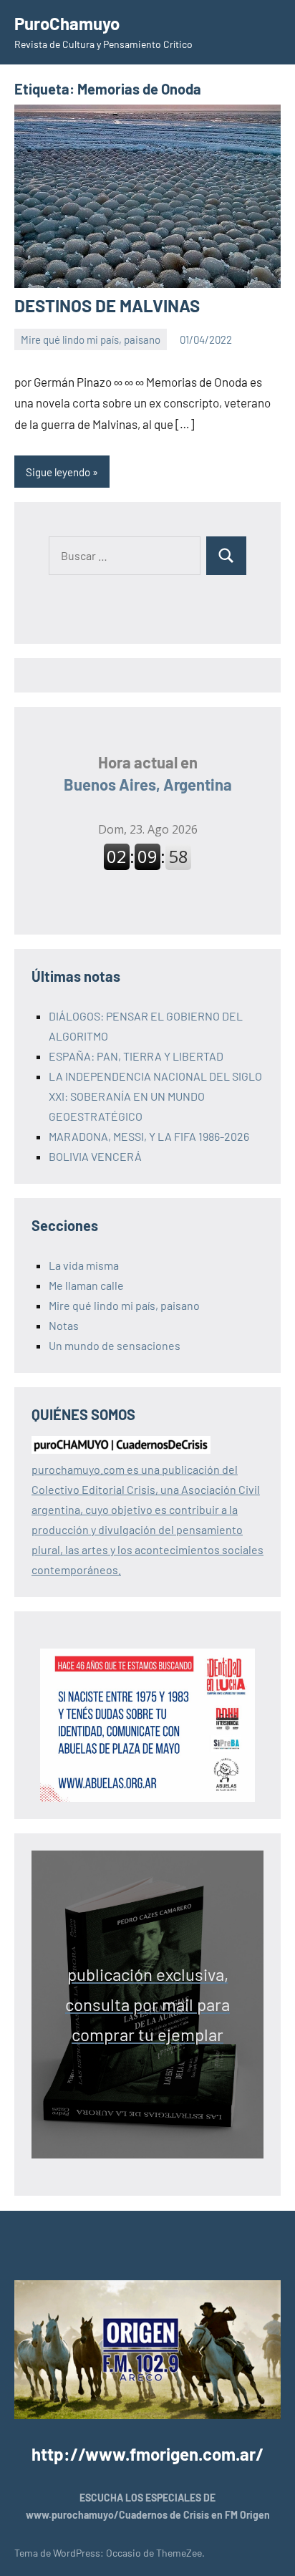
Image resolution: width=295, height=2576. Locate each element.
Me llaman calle (86, 1285)
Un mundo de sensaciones (115, 1345)
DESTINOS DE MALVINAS (107, 305)
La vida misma (84, 1265)
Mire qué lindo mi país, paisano (91, 339)
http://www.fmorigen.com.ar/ (147, 2454)
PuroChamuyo (67, 23)
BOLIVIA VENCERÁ (95, 1156)
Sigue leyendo (58, 472)
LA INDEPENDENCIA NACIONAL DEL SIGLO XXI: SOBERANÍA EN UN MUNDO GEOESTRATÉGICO (155, 1096)
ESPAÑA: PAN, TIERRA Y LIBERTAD (136, 1056)
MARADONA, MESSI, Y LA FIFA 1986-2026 (149, 1136)
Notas (64, 1325)
